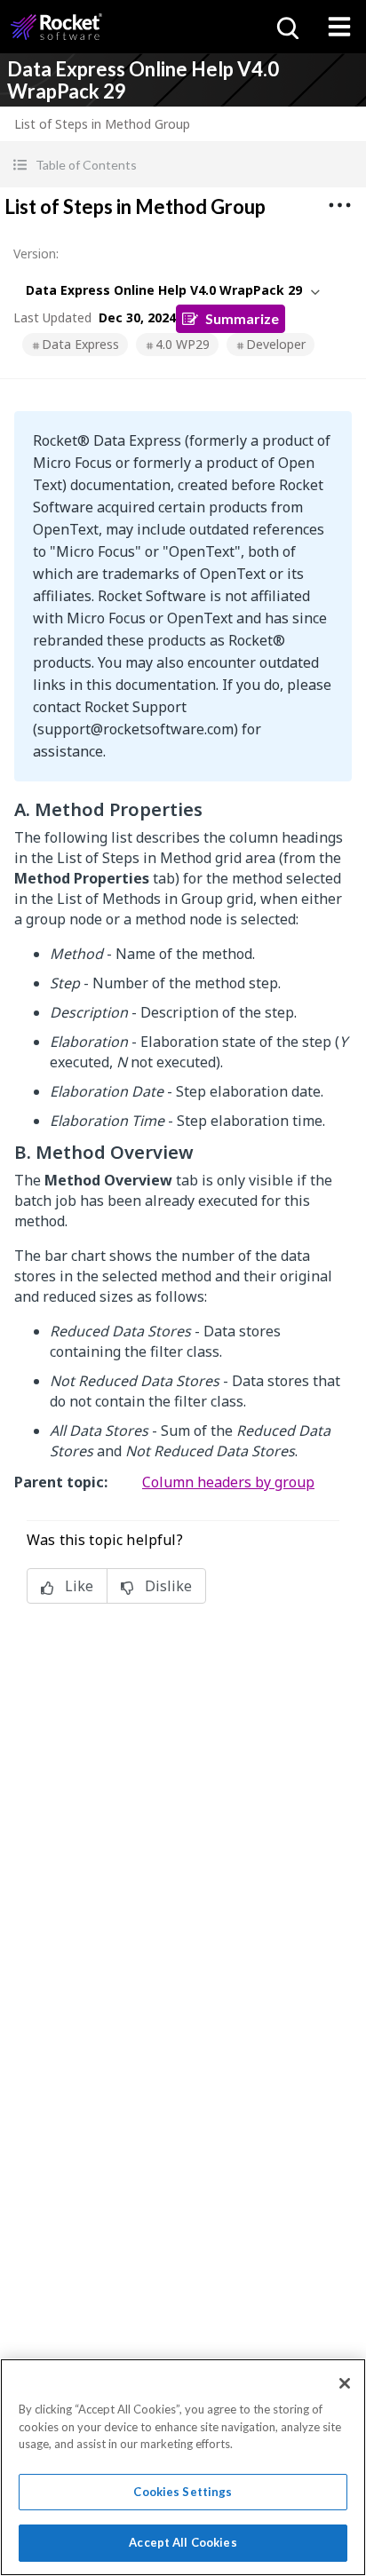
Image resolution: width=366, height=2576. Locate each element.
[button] (183, 165)
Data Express (80, 344)
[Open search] (286, 27)
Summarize (242, 318)
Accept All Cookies (183, 2542)
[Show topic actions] (339, 205)
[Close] (345, 2383)
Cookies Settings (183, 2492)
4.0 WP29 (183, 344)
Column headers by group (228, 1482)
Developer (276, 344)
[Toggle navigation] (339, 27)
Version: (36, 254)
